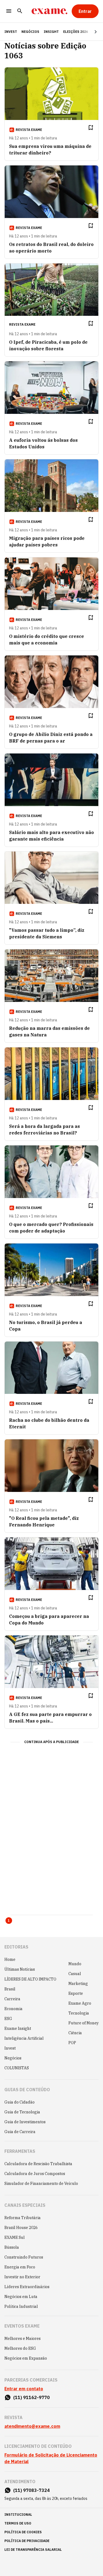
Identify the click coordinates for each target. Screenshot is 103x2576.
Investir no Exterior (22, 2277)
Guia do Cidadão (20, 2102)
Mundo (75, 1964)
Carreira (12, 1999)
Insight (51, 32)
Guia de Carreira (20, 2132)
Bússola (12, 2247)
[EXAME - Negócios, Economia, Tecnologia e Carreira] (49, 11)
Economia (13, 2009)
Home (10, 1959)
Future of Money (83, 2023)
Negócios (30, 32)
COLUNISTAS (17, 2068)
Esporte (76, 1993)
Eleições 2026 (76, 32)
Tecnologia (79, 2013)
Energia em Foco (20, 2267)
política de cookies (23, 2532)
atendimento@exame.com (32, 2426)
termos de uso (18, 2523)
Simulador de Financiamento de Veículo (41, 2184)
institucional (18, 2515)
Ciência (75, 2033)
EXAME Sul (15, 2237)
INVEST (11, 32)
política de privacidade (27, 2541)
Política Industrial (21, 2306)
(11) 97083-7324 (31, 2490)
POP (72, 2043)
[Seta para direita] (89, 32)
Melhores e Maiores (23, 2339)
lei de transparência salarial (33, 2550)
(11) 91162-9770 (31, 2397)
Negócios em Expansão (26, 2358)
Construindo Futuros (24, 2257)
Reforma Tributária (23, 2218)
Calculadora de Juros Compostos (35, 2174)
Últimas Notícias (20, 1969)
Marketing (78, 1984)
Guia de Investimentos (25, 2122)
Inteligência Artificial (24, 2038)
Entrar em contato (24, 2389)
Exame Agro (80, 2003)
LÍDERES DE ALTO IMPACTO (30, 1979)
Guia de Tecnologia (22, 2112)
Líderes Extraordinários (27, 2287)
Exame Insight (18, 2028)
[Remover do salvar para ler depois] (91, 128)
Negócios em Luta (21, 2297)
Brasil (10, 1989)
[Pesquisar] (20, 11)
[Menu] (9, 11)
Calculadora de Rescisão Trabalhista (38, 2164)
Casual (75, 1974)
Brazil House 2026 (21, 2228)
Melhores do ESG (20, 2348)
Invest (10, 2048)
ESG (8, 2019)
